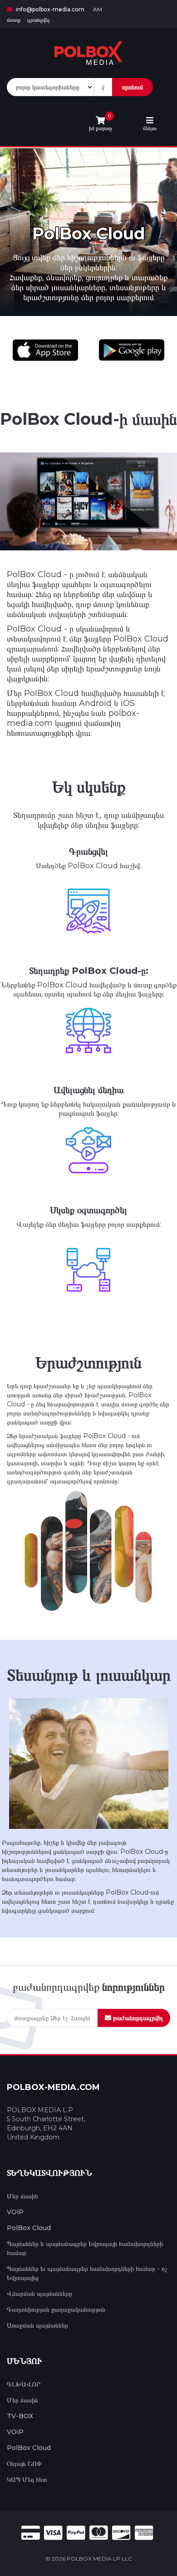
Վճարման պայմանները (39, 2294)
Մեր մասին (22, 2196)
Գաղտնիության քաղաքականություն (56, 2309)
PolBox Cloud (29, 2228)
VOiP (15, 2212)
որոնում (133, 87)
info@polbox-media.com (49, 9)
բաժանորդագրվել (137, 2018)
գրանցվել (38, 20)
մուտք (14, 20)
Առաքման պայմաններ (37, 2325)
